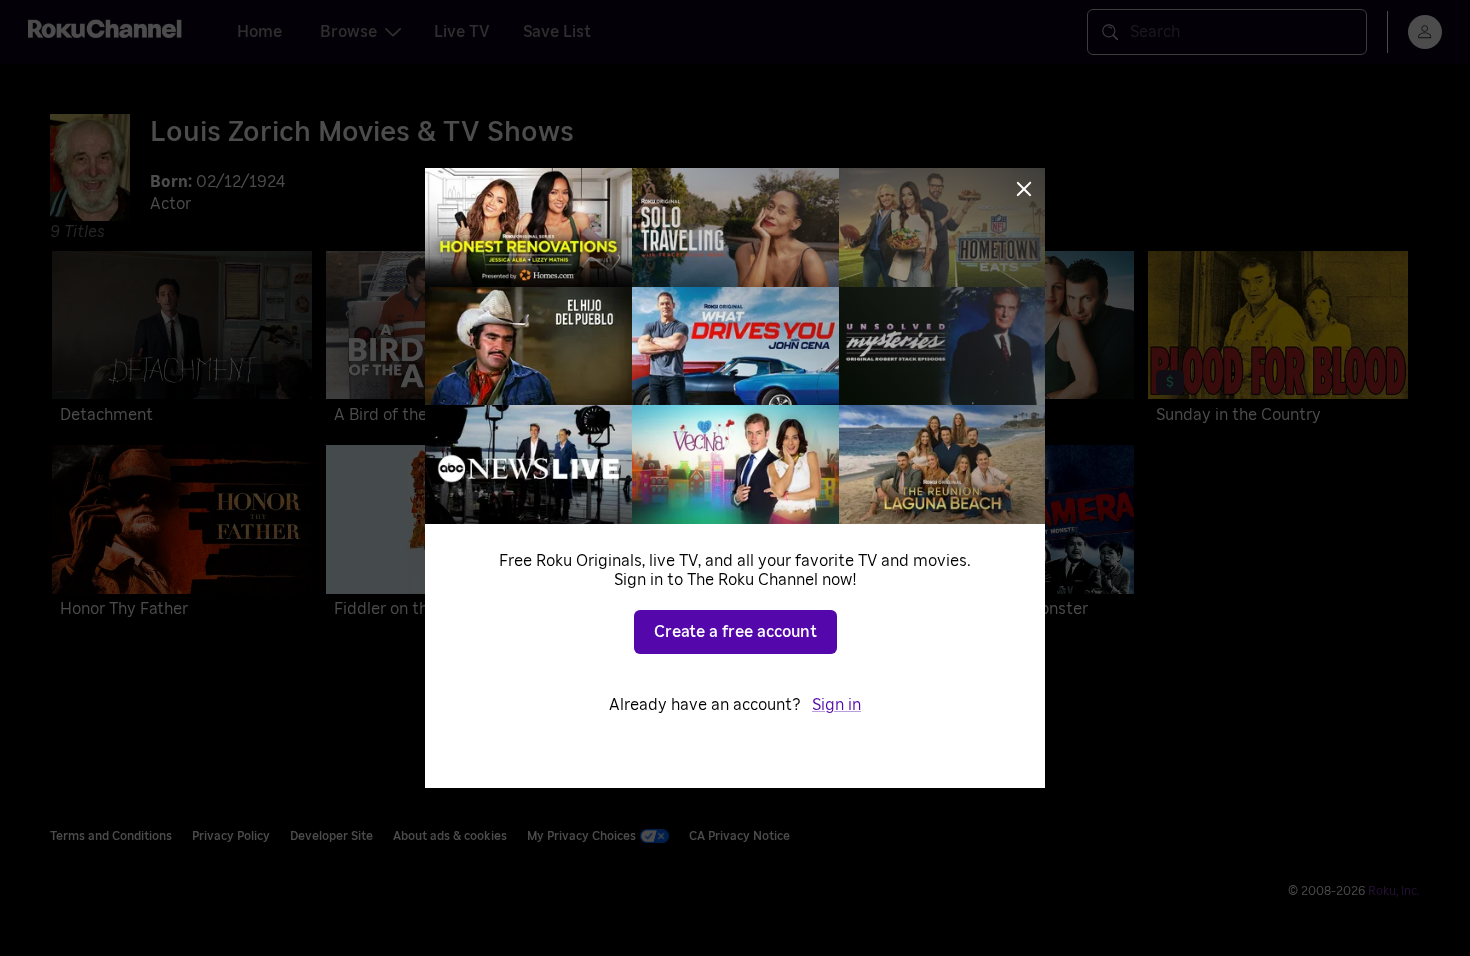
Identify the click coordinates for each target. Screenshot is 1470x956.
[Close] (1024, 189)
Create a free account (735, 632)
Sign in (836, 705)
